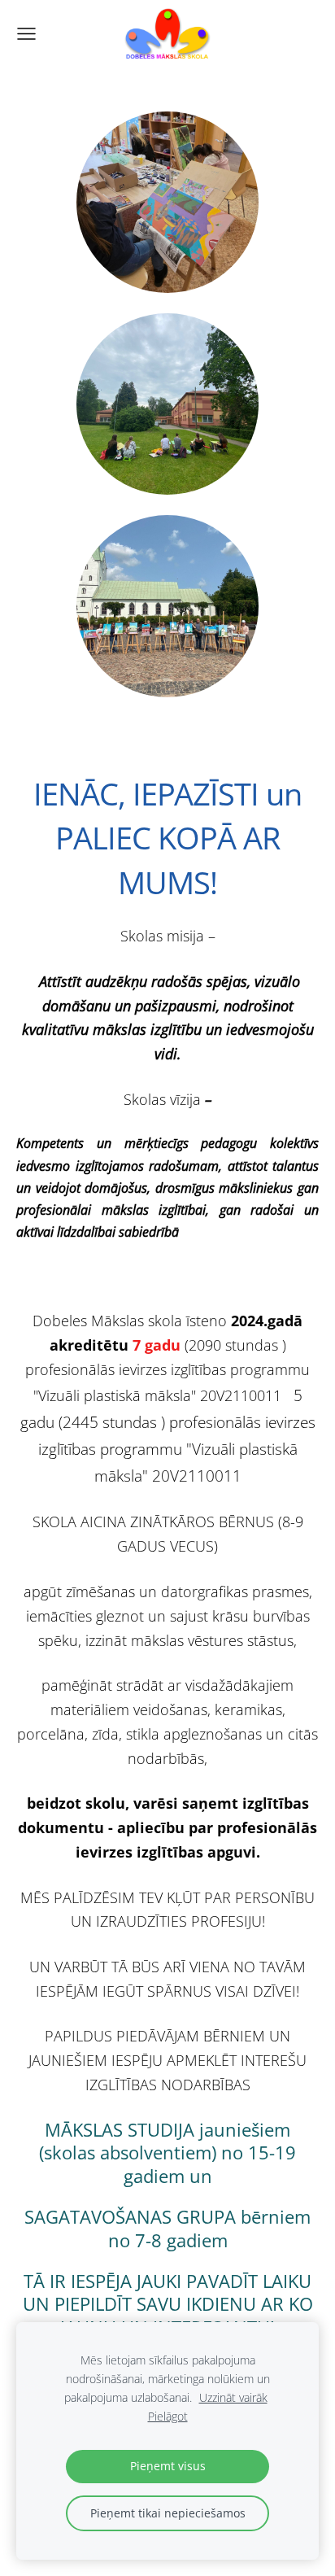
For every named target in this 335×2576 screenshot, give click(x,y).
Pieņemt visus (168, 2466)
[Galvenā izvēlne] (26, 34)
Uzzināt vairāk (233, 2397)
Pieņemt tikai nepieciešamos (168, 2513)
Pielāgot (168, 2416)
